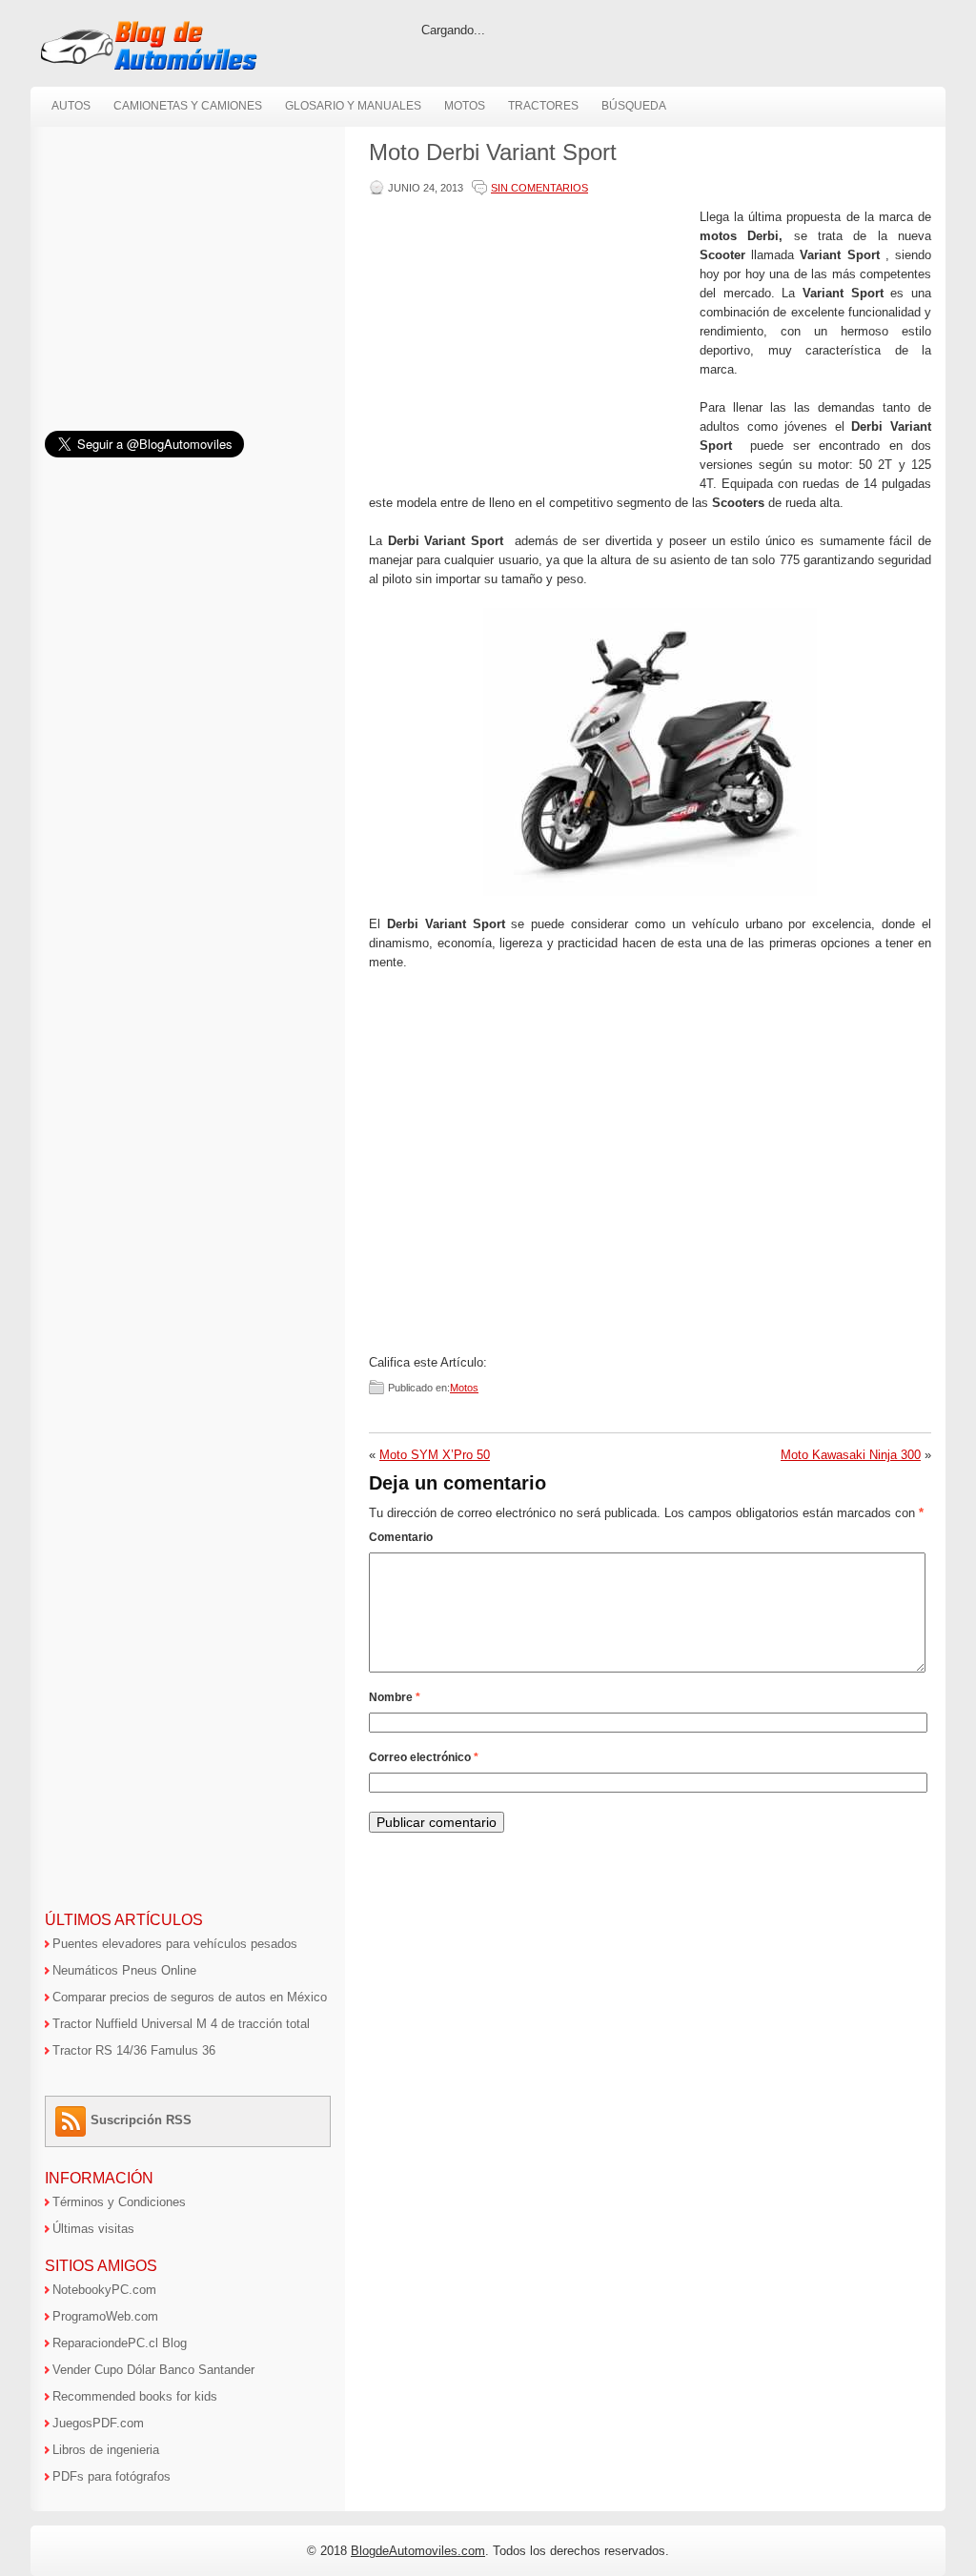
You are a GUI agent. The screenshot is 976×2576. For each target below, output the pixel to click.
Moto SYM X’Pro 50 (435, 1455)
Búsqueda (634, 106)
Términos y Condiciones (119, 2202)
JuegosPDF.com (98, 2423)
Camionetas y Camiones (188, 106)
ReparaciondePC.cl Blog (120, 2343)
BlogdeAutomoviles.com (418, 2551)
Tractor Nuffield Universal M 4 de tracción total (181, 2024)
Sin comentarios (539, 188)
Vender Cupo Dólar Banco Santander (153, 2370)
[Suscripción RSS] (73, 2120)
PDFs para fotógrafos (112, 2476)
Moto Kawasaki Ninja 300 (851, 1455)
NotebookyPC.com (104, 2290)
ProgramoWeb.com (105, 2316)
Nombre (395, 1697)
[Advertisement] (530, 341)
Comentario (401, 1537)
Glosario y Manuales (353, 106)
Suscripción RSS (141, 2120)
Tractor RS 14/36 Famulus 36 (134, 2050)
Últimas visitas (93, 2229)
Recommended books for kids (135, 2396)
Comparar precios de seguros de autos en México (190, 1997)
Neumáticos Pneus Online (124, 1970)
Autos (71, 106)
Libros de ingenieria (106, 2450)
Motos (465, 106)
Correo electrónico (424, 1757)
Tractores (543, 106)
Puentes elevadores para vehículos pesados (175, 1944)
